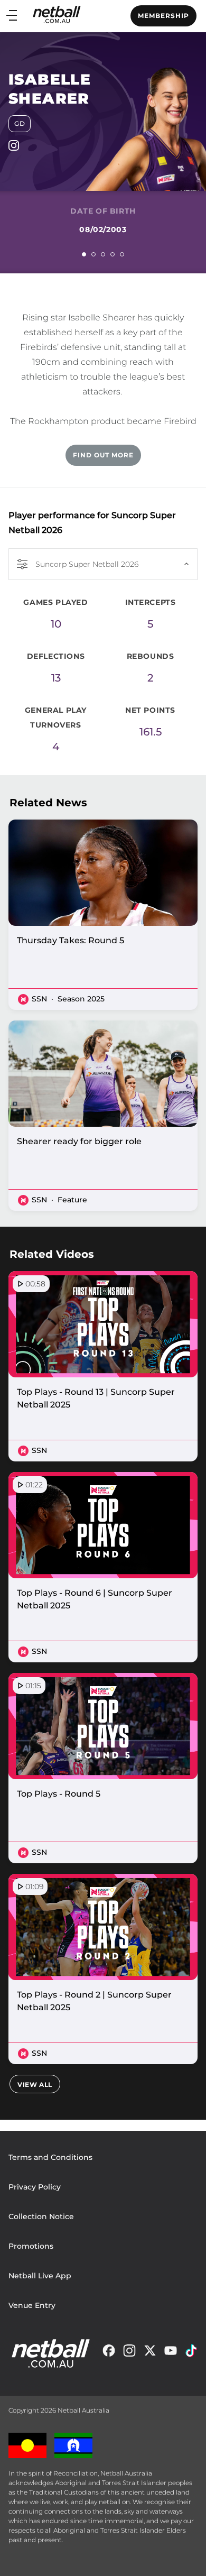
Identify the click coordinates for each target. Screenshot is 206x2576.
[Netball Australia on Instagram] (129, 2353)
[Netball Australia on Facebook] (109, 2353)
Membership (163, 16)
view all (35, 2085)
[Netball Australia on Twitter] (150, 2353)
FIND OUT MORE (103, 455)
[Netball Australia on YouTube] (171, 2353)
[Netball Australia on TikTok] (191, 2353)
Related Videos (52, 1254)
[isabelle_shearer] (14, 148)
